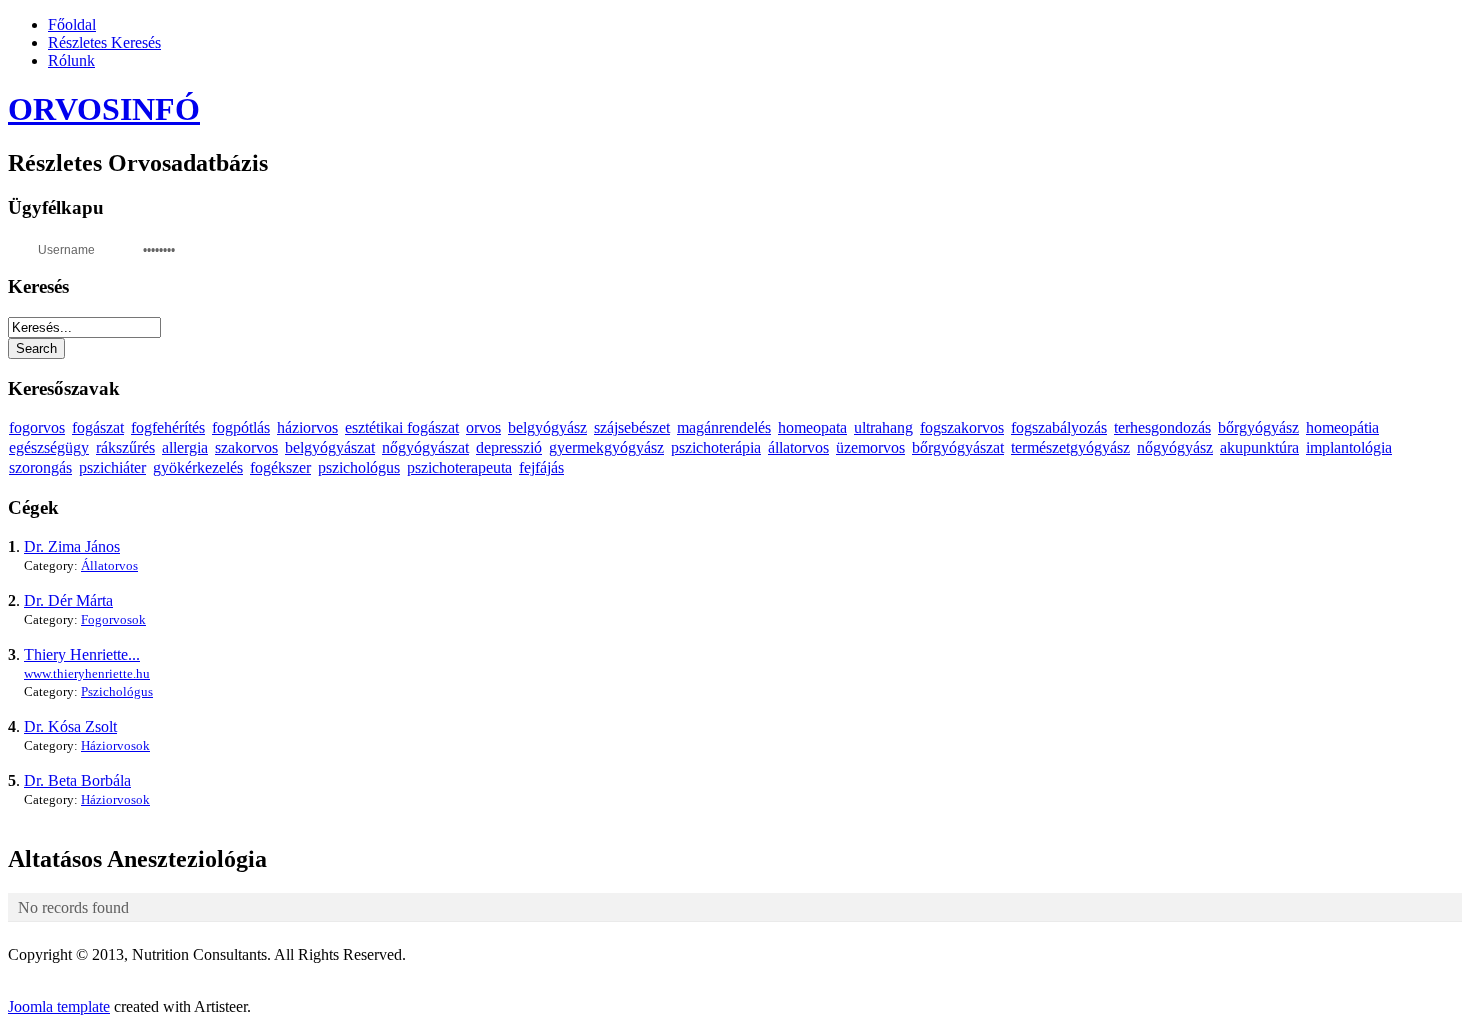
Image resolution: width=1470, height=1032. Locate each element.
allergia (185, 447)
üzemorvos (870, 447)
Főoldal (72, 24)
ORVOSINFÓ (104, 109)
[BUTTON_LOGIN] (228, 248)
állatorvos (798, 447)
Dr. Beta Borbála (77, 780)
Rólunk (71, 60)
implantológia (1349, 447)
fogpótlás (241, 427)
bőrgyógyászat (958, 447)
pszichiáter (112, 467)
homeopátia (1342, 427)
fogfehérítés (168, 427)
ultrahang (883, 427)
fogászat (98, 427)
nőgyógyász (1175, 447)
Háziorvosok (115, 745)
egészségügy (49, 447)
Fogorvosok (113, 619)
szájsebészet (632, 427)
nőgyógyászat (425, 447)
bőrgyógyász (1258, 427)
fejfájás (541, 467)
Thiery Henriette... (82, 654)
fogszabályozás (1059, 427)
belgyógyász (547, 427)
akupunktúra (1259, 447)
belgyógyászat (330, 447)
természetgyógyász (1070, 447)
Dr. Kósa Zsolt (70, 726)
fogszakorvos (962, 427)
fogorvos (37, 427)
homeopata (812, 427)
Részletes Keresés (104, 42)
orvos (483, 427)
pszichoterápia (716, 447)
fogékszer (280, 467)
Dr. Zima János (72, 546)
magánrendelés (724, 427)
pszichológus (359, 467)
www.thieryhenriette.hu (87, 673)
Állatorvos (109, 565)
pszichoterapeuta (459, 467)
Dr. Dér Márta (68, 600)
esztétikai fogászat (402, 427)
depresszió (509, 447)
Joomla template (59, 1006)
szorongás (40, 467)
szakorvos (246, 447)
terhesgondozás (1162, 427)
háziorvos (307, 427)
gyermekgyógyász (606, 447)
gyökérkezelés (198, 467)
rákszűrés (125, 447)
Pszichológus (117, 691)
